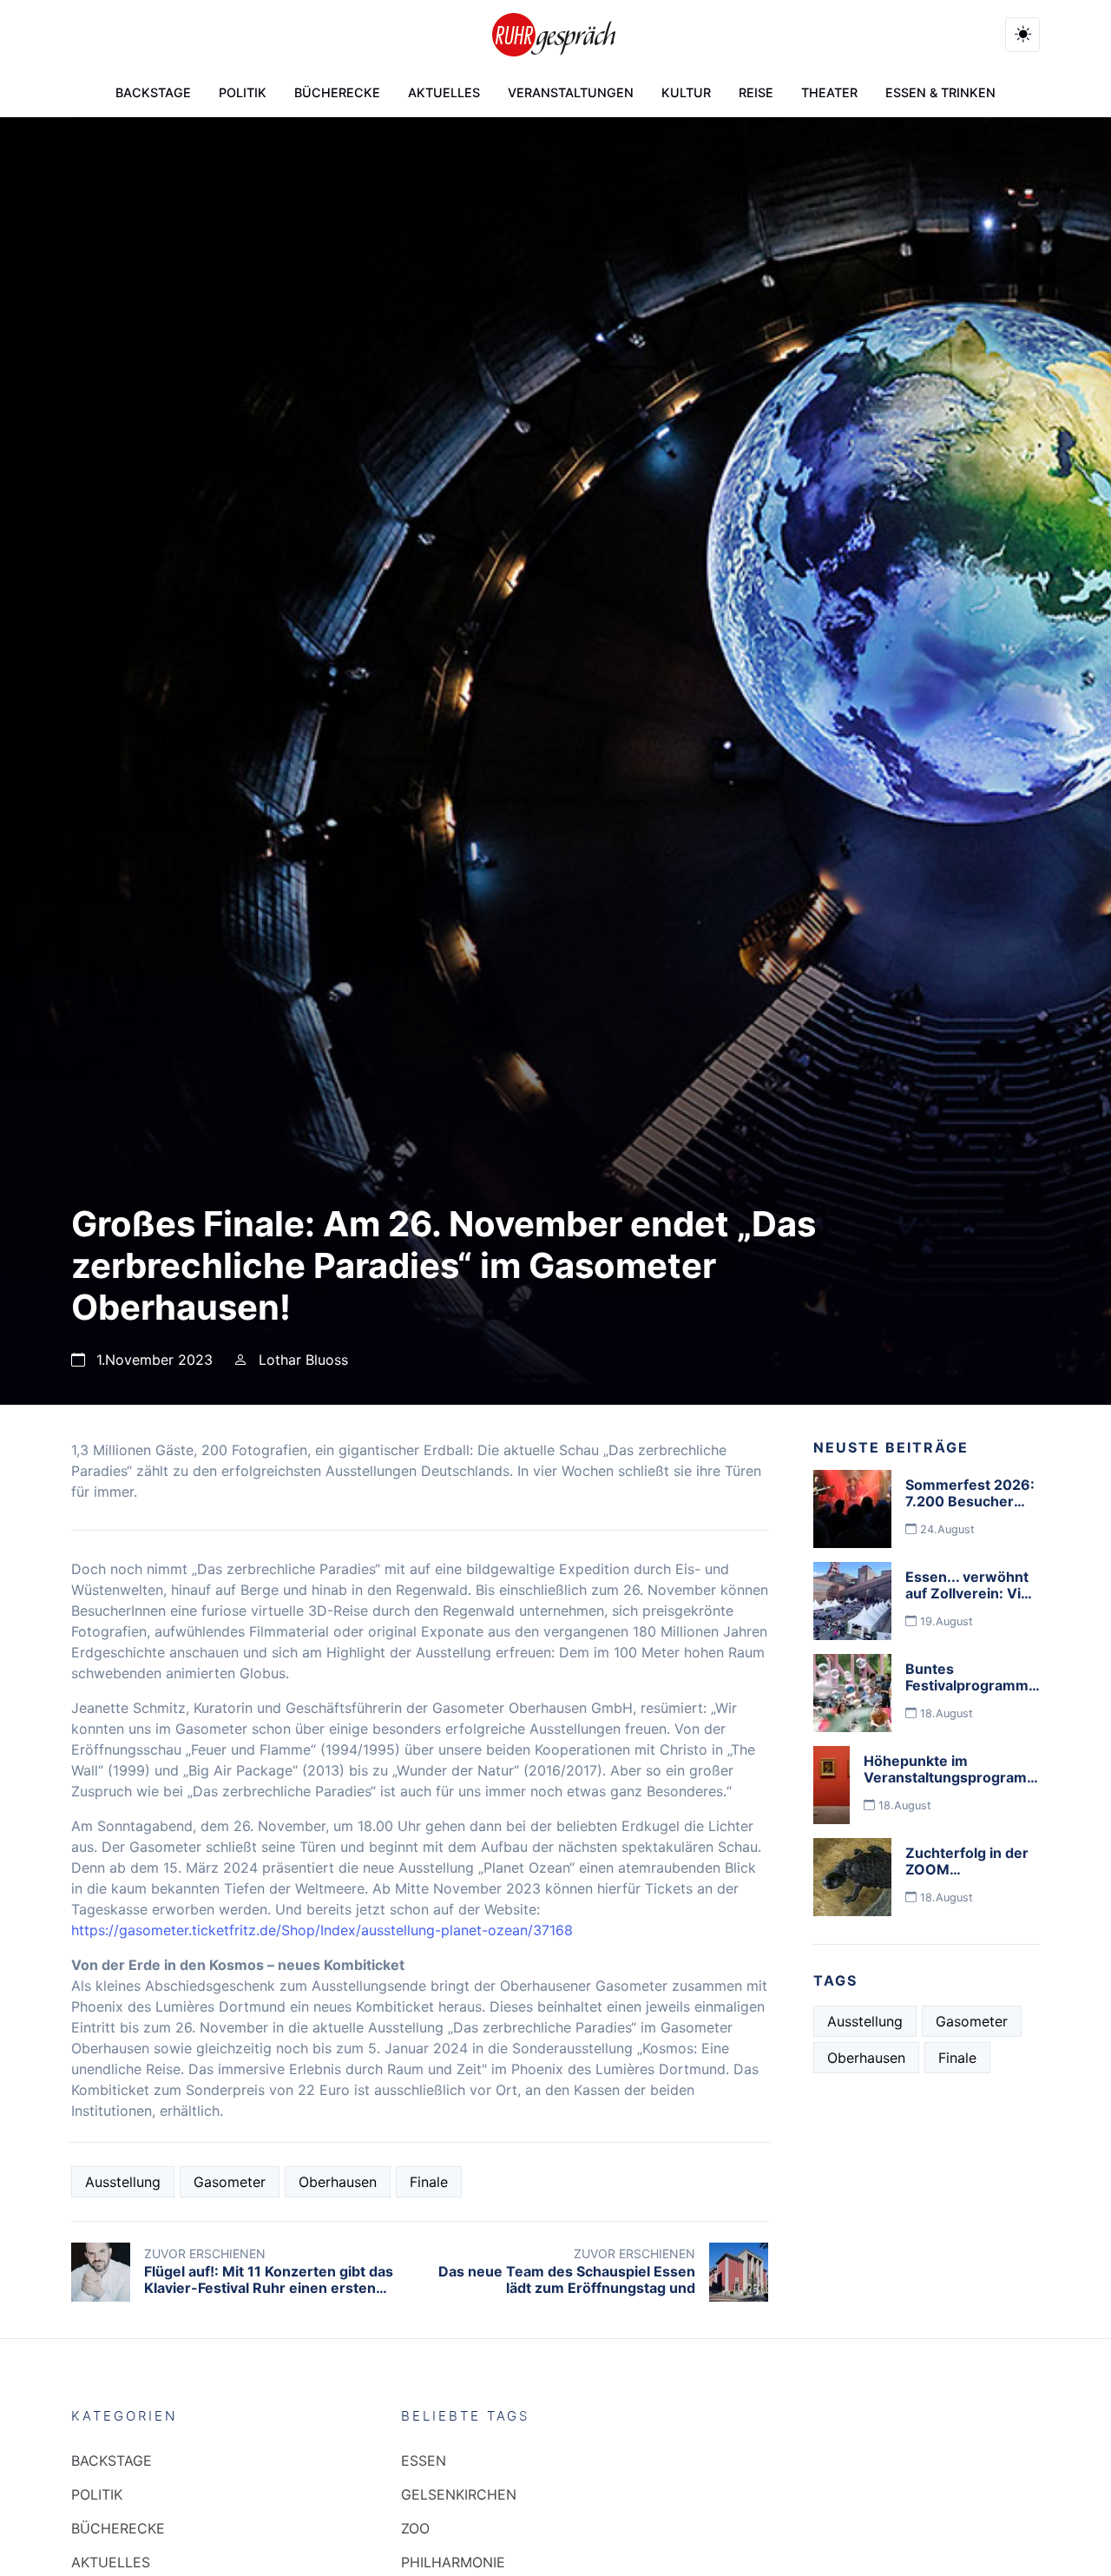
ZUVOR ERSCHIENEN (205, 2253)
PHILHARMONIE (453, 2562)
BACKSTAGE (153, 92)
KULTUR (686, 92)
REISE (756, 92)
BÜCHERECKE (337, 92)
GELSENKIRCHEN (459, 2494)
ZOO (415, 2528)
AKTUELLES (444, 92)
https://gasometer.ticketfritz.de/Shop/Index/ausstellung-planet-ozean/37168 (322, 1930)
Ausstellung (123, 2182)
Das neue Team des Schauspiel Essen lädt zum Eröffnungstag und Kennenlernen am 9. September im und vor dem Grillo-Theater (567, 2296)
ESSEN (424, 2461)
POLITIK (243, 92)
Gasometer (230, 2182)
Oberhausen (338, 2182)
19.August (945, 1621)
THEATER (829, 92)
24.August (946, 1529)
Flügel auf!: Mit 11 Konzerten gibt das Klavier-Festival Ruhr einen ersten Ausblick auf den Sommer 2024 (269, 2288)
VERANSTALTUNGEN (571, 92)
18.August (945, 1713)
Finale (429, 2182)
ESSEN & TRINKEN (940, 92)
